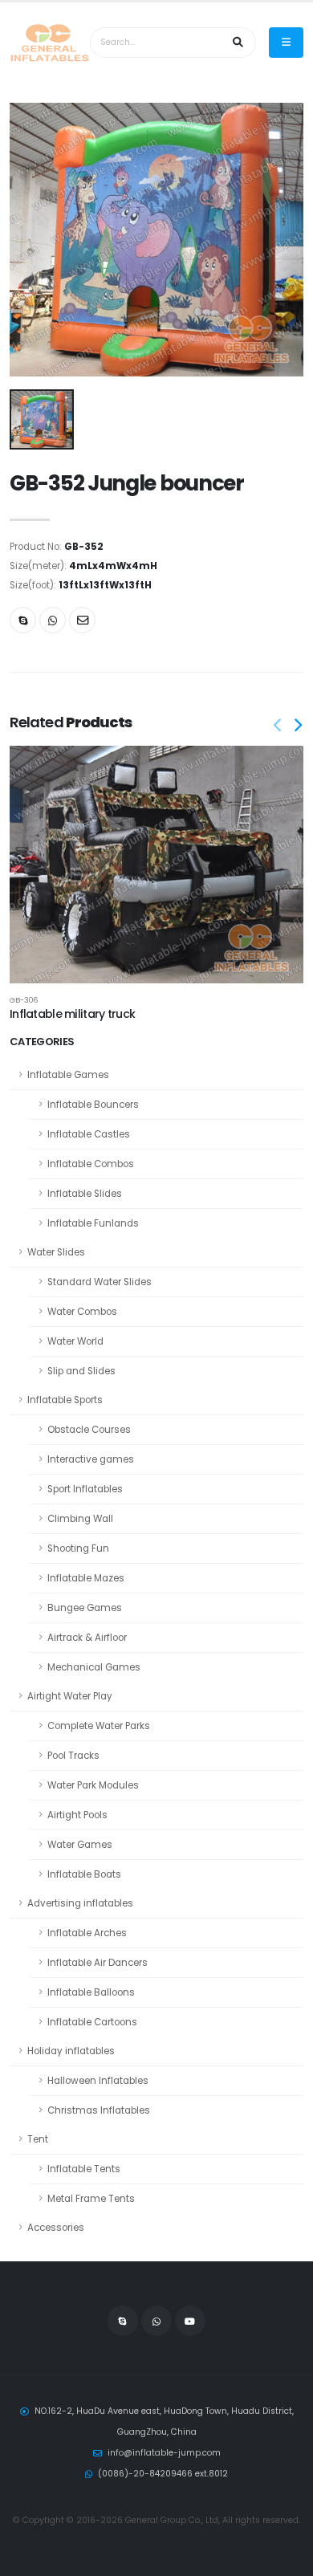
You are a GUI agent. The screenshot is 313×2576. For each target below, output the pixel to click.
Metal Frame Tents (91, 2199)
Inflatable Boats (84, 1874)
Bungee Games (85, 1608)
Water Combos (82, 1312)
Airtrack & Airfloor (87, 1638)
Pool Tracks (73, 1756)
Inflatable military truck (72, 1014)
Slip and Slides (81, 1371)
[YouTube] (190, 2321)
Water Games (80, 1845)
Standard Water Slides (100, 1282)
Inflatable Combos (91, 1164)
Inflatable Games (68, 1075)
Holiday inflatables (71, 2051)
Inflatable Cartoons (92, 2022)
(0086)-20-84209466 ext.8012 (163, 2474)
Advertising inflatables (80, 1903)
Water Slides (56, 1252)
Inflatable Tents (84, 2169)
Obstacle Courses (89, 1430)
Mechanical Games (94, 1667)
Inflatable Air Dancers (98, 1963)
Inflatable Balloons (91, 1992)
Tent (38, 2139)
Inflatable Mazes (86, 1578)
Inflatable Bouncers (93, 1105)
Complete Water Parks (99, 1726)
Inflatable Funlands (93, 1223)
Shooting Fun (78, 1548)
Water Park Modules (93, 1785)
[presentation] (278, 726)
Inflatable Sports (65, 1400)
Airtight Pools (77, 1815)
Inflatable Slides (85, 1194)
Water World (75, 1341)
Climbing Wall (80, 1519)
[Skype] (23, 620)
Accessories (56, 2228)
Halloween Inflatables (98, 2081)
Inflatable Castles (89, 1134)
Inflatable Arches (87, 1933)
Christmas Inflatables (99, 2110)
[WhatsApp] (156, 2321)
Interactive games (91, 1459)
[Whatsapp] (53, 620)
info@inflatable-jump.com (164, 2453)
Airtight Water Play (70, 1696)
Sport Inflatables (85, 1489)
